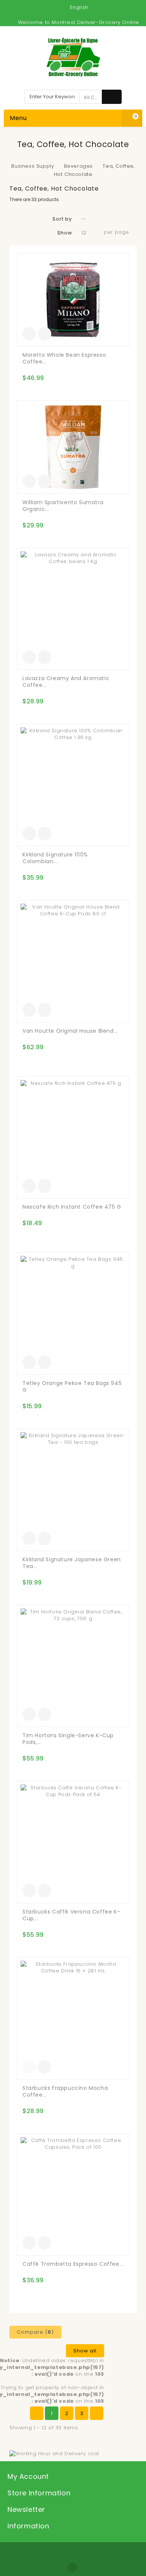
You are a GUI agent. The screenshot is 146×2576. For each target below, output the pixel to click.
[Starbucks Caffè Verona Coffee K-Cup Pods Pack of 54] (73, 1842)
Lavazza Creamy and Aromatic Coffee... (66, 682)
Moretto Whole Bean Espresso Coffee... (64, 358)
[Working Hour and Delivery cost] (54, 2453)
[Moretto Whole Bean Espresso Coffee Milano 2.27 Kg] (73, 300)
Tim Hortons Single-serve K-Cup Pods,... (68, 1739)
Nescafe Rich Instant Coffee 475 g (72, 1207)
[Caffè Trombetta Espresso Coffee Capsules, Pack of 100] (73, 2195)
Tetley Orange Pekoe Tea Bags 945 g (72, 1386)
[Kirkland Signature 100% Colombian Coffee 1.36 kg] (73, 785)
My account (28, 2476)
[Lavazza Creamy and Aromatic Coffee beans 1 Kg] (73, 609)
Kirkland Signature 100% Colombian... (55, 858)
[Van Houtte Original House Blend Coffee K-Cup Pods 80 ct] (73, 961)
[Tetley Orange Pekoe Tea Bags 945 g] (73, 1314)
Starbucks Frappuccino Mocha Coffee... (65, 2091)
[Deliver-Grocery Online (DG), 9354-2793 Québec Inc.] (73, 57)
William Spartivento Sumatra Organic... (63, 506)
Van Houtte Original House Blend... (70, 1031)
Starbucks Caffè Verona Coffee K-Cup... (71, 1915)
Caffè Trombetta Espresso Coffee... (73, 2264)
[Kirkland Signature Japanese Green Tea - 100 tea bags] (73, 1490)
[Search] (112, 97)
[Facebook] (72, 2567)
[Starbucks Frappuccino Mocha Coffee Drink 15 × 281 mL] (73, 2018)
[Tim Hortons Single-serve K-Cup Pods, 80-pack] (73, 1666)
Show (65, 233)
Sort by (62, 219)
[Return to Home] (67, 158)
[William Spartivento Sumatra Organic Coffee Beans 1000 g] (73, 447)
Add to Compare (45, 334)
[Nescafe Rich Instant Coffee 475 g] (73, 1138)
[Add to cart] (29, 334)
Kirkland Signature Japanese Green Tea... (72, 1563)
